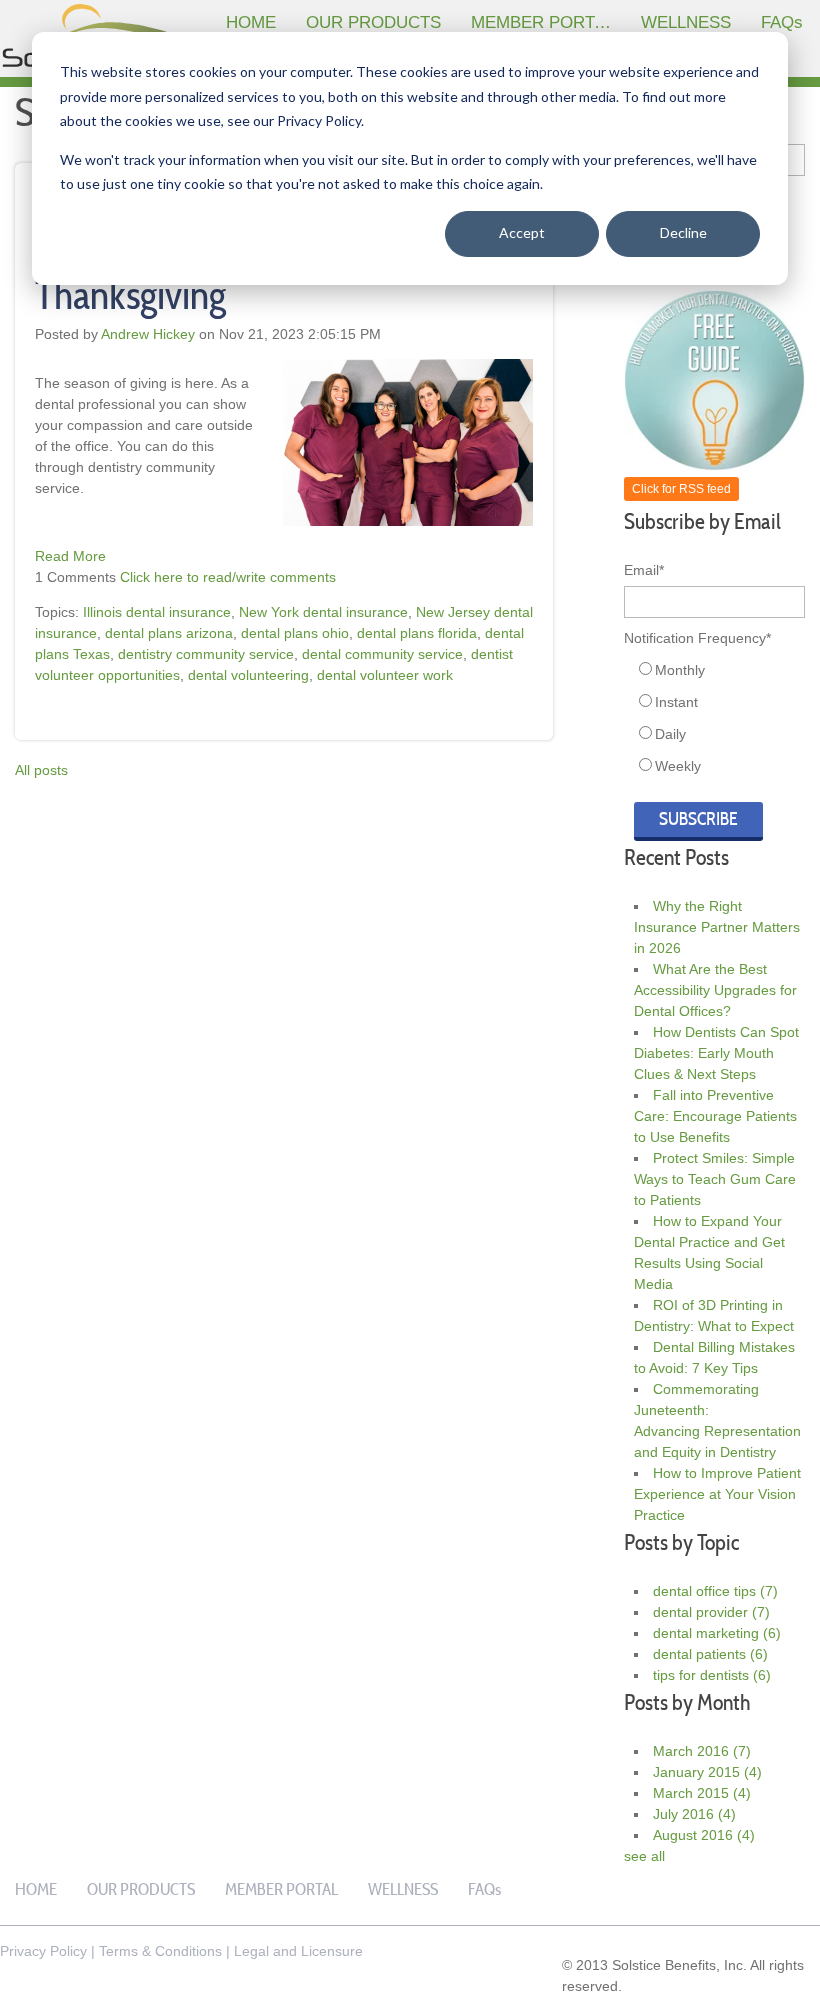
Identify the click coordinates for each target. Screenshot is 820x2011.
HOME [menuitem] (251, 22)
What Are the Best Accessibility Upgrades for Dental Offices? (715, 990)
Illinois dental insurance (157, 612)
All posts (41, 770)
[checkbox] (714, 718)
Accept (522, 232)
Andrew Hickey (148, 334)
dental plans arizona (169, 633)
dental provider (711, 1612)
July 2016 (694, 1814)
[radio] (719, 670)
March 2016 (702, 1751)
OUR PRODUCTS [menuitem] (373, 22)
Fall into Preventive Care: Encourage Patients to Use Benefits (715, 1116)
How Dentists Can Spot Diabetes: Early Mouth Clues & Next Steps (716, 1053)
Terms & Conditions (160, 1951)
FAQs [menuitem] (782, 22)
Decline (683, 232)
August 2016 (704, 1835)
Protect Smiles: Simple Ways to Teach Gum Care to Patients (715, 1179)
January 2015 (707, 1772)
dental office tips (715, 1591)
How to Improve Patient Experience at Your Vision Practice (717, 1494)
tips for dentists (712, 1675)
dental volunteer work (385, 675)
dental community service (382, 654)
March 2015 (702, 1793)
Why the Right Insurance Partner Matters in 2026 (717, 927)
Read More (70, 556)
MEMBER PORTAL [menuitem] (542, 22)
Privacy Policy (43, 1951)
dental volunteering (248, 675)
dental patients (710, 1654)
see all (644, 1856)
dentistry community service (206, 654)
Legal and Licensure (298, 1951)
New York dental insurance (323, 612)
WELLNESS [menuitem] (686, 22)
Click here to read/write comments (228, 577)
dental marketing (717, 1633)
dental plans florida (417, 633)
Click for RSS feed (681, 489)
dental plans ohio (295, 633)
